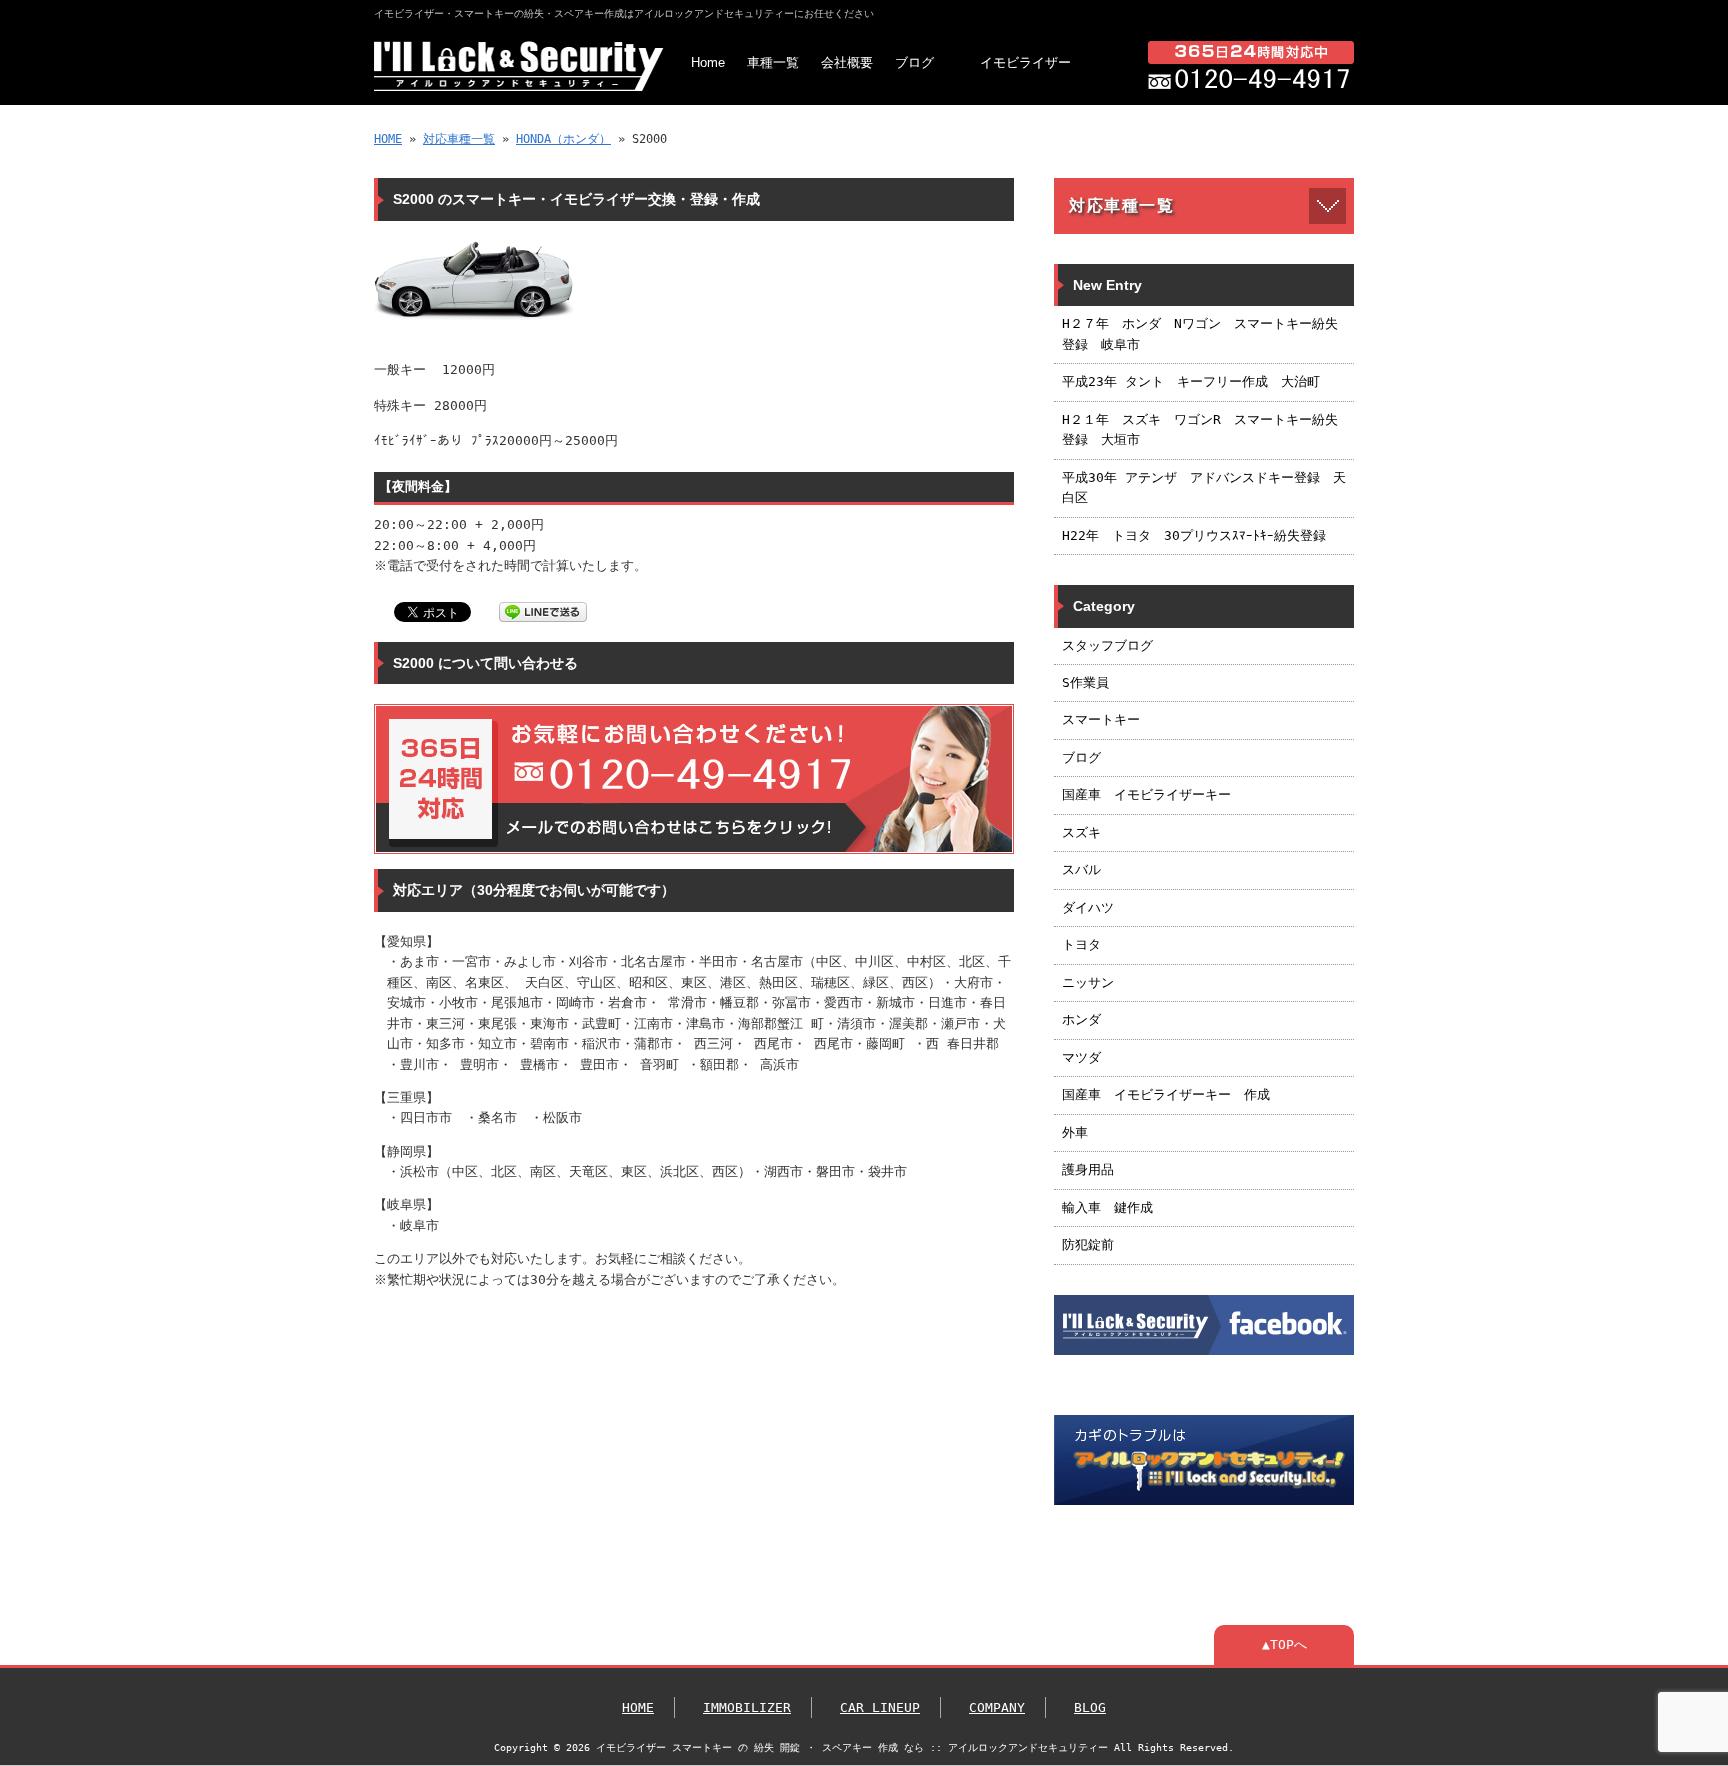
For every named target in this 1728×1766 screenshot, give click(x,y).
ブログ (914, 62)
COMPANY (997, 1707)
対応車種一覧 (459, 139)
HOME (388, 139)
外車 (1075, 1132)
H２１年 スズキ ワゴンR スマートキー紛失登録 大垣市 (1200, 429)
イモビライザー (1025, 62)
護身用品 (1088, 1169)
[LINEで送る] (543, 610)
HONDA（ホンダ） (563, 139)
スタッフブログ (1107, 645)
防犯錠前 (1088, 1244)
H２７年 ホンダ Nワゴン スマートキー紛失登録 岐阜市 (1200, 333)
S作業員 (1085, 682)
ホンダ (1081, 1019)
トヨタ (1081, 944)
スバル (1081, 869)
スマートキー (1101, 719)
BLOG (1090, 1707)
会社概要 (847, 62)
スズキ (1081, 832)
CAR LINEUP (880, 1707)
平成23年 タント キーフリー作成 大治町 (1191, 381)
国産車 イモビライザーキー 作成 (1166, 1094)
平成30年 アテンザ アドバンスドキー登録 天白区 (1204, 487)
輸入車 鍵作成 (1107, 1207)
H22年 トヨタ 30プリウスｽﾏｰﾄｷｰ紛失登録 (1194, 535)
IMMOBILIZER (747, 1707)
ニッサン (1088, 982)
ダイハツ (1088, 907)
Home (708, 62)
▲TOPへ (1284, 1644)
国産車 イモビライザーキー (1146, 794)
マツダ (1081, 1057)
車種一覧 (773, 62)
